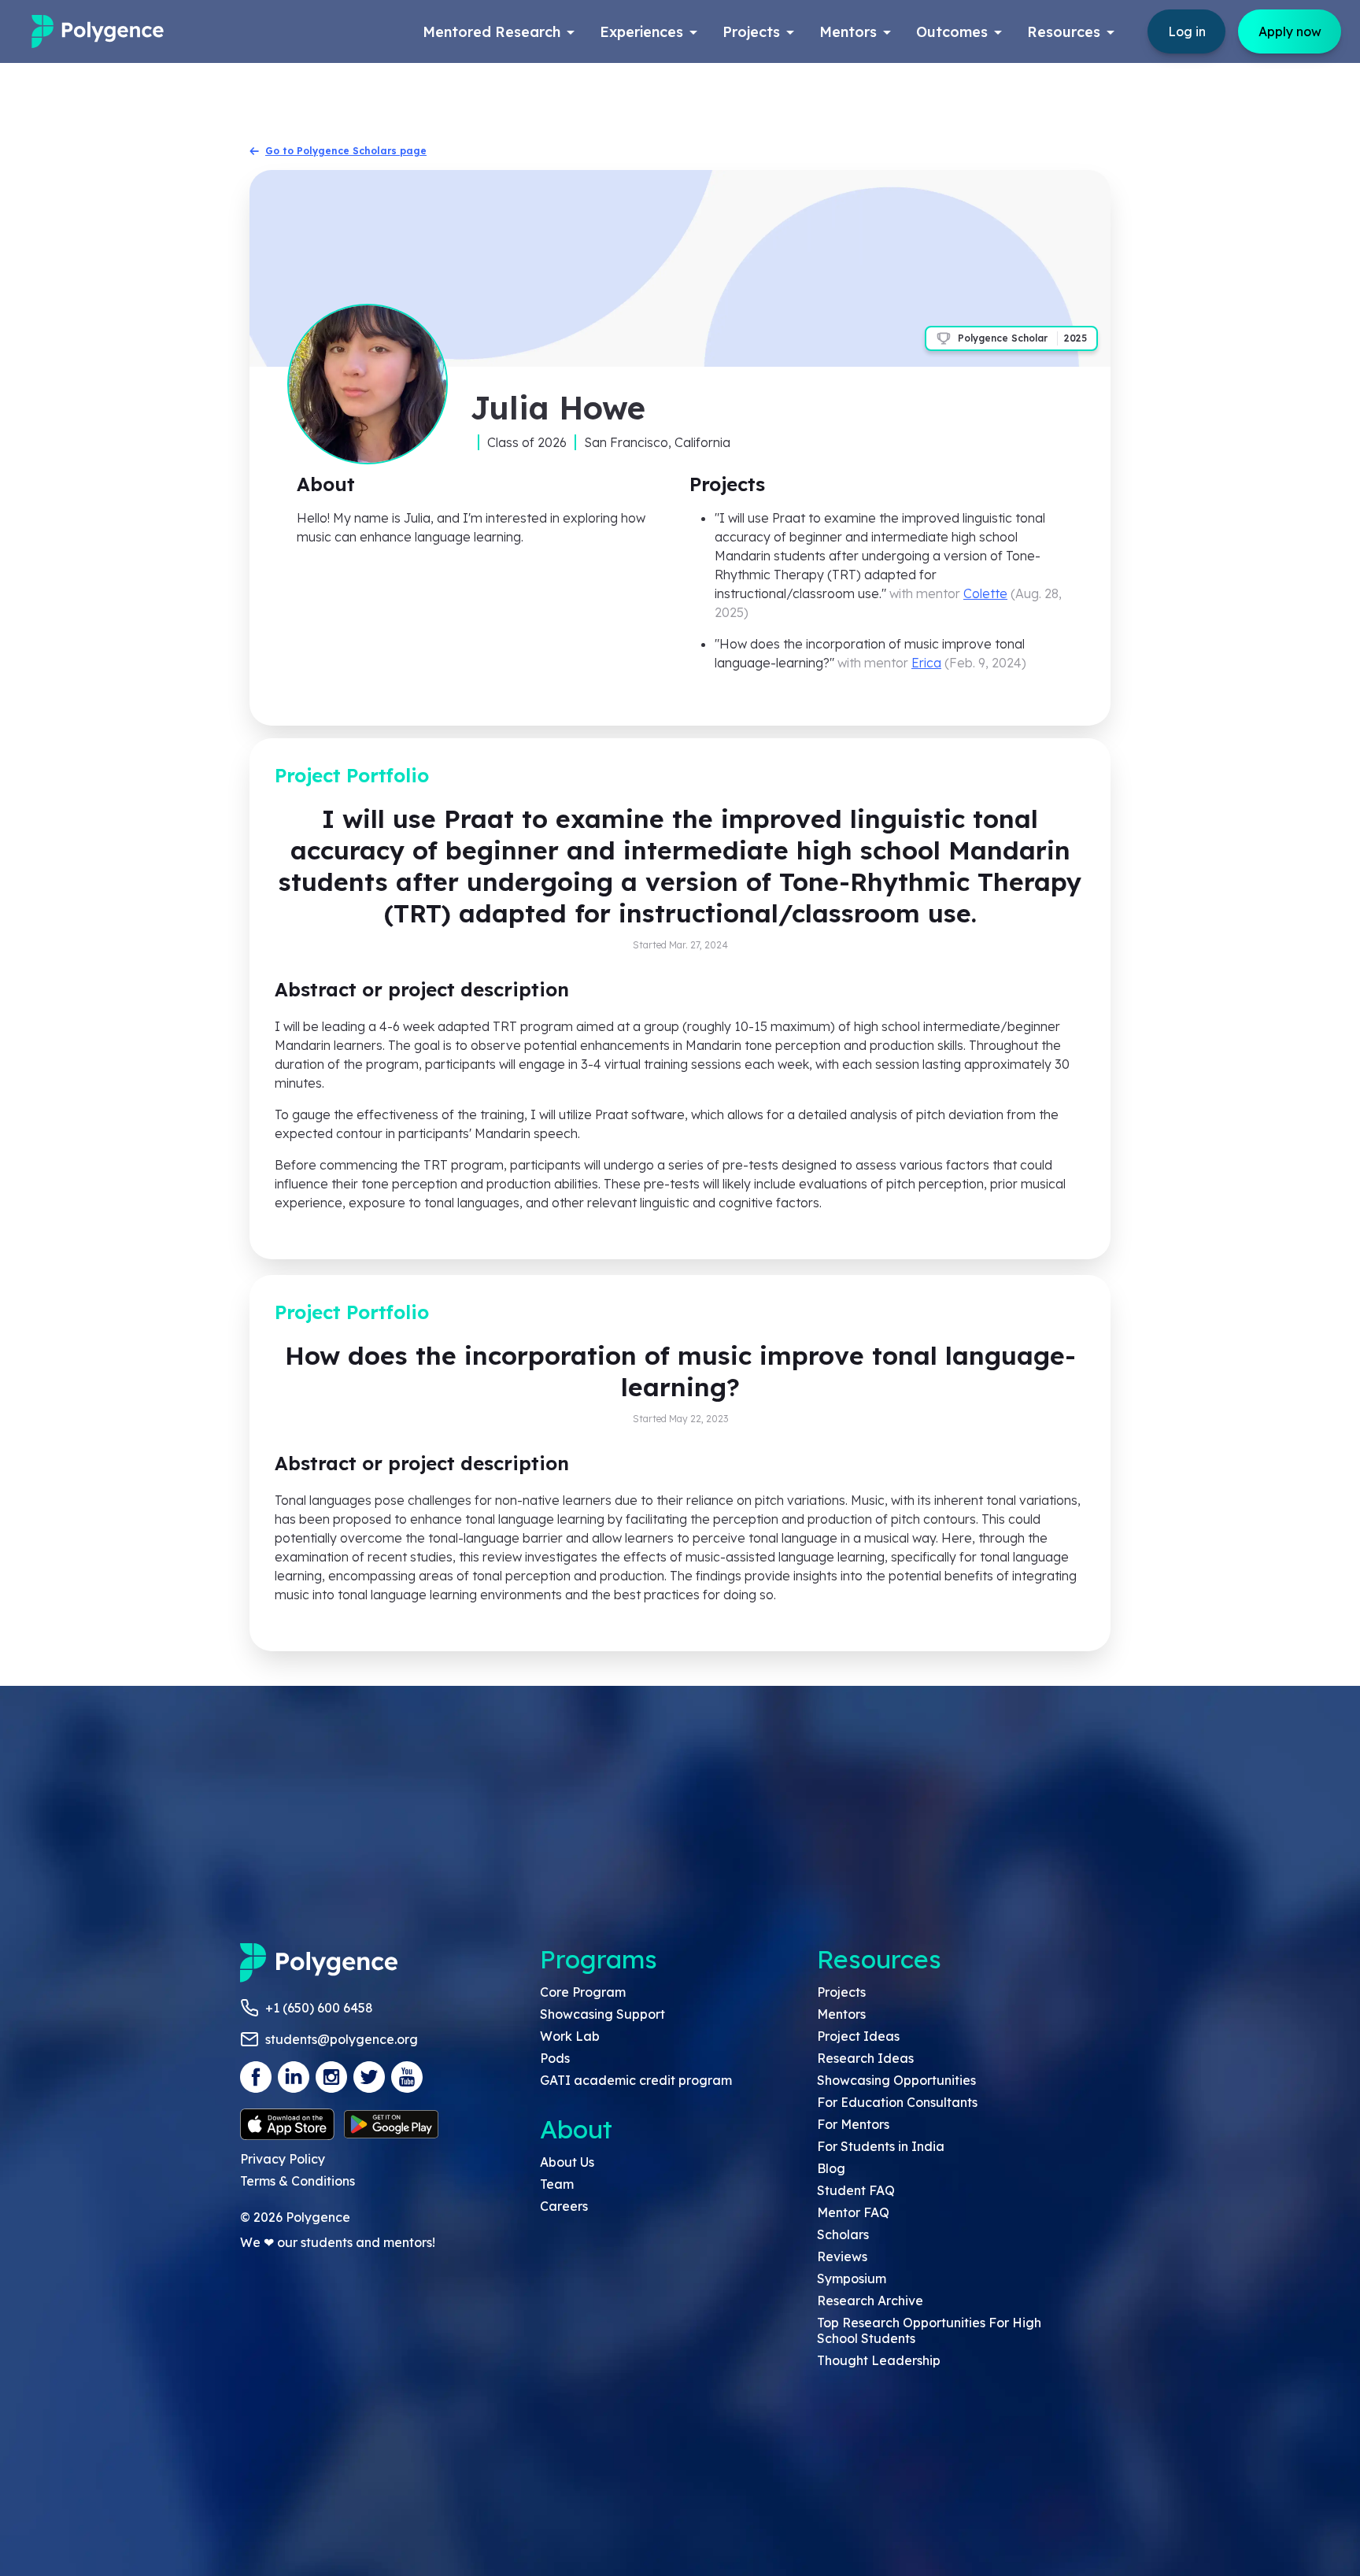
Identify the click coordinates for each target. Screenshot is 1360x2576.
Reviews (842, 2256)
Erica (926, 663)
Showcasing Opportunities (896, 2080)
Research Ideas (865, 2058)
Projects (841, 1992)
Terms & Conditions (297, 2181)
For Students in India (881, 2146)
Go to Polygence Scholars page (346, 151)
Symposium (852, 2278)
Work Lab (570, 2036)
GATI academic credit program (636, 2080)
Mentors (841, 2014)
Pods (555, 2058)
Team (557, 2184)
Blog (831, 2168)
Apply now (1290, 31)
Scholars (843, 2234)
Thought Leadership (879, 2360)
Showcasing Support (602, 2014)
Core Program (583, 1992)
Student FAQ (856, 2190)
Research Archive (870, 2301)
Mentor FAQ (853, 2212)
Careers (564, 2206)
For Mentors (853, 2124)
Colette (985, 593)
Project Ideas (858, 2036)
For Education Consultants (897, 2102)
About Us (567, 2162)
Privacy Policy (283, 2159)
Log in (1187, 31)
